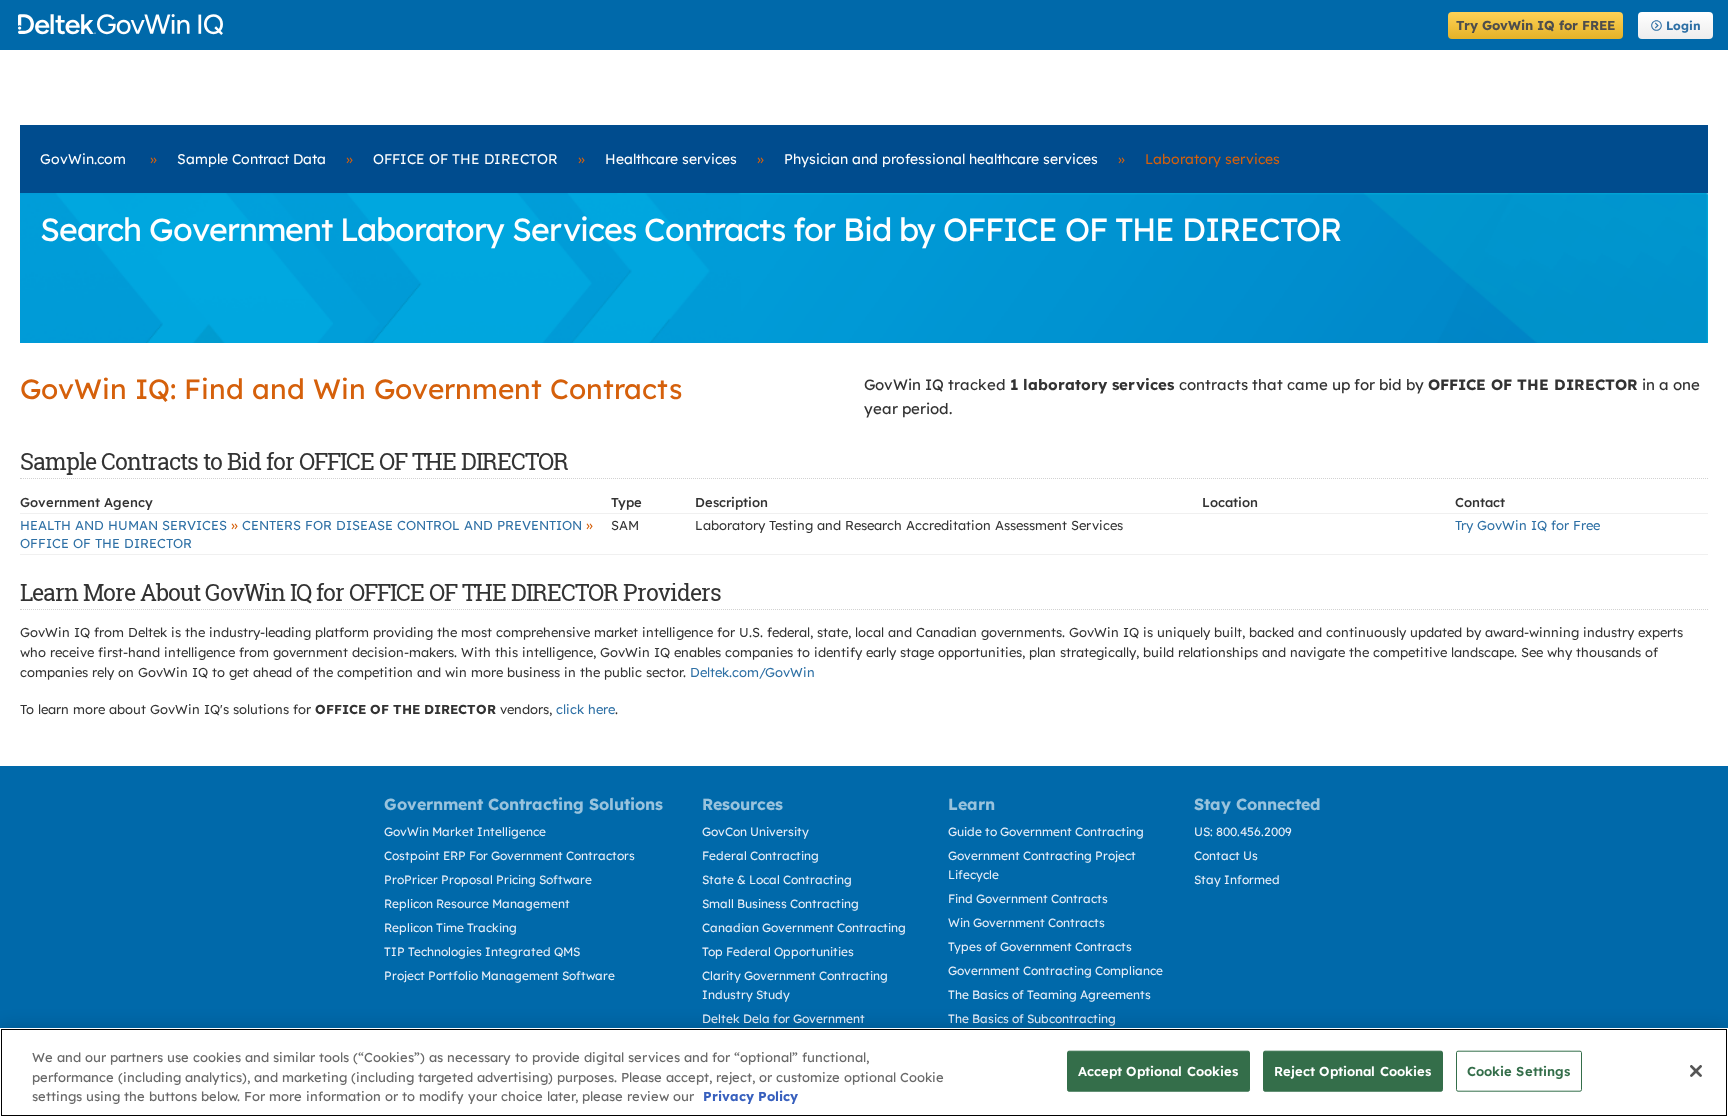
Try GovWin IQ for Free (1527, 525)
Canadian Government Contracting (804, 927)
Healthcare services (671, 159)
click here (585, 709)
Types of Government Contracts (1040, 946)
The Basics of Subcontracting (1032, 1018)
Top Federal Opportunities (778, 951)
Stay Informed (1237, 879)
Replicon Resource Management (477, 903)
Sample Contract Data (251, 159)
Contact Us (1226, 855)
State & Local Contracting (777, 879)
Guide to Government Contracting (1046, 831)
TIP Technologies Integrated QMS (482, 951)
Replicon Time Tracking (450, 927)
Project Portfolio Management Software (499, 975)
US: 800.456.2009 (1243, 831)
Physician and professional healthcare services (941, 159)
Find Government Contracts (1028, 898)
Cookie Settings (1519, 1070)
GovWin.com (83, 159)
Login (1683, 25)
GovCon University (755, 831)
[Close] (1696, 1071)
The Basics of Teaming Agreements (1049, 994)
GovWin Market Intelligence (465, 831)
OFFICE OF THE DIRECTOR (465, 159)
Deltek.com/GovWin (752, 672)
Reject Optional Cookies (1353, 1070)
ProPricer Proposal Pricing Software (488, 879)
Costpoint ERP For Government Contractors (509, 855)
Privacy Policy (750, 1096)
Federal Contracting (760, 855)
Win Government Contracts (1026, 922)
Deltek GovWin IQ (726, 24)
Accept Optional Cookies (1158, 1070)
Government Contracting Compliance (1055, 970)
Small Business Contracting (780, 903)
